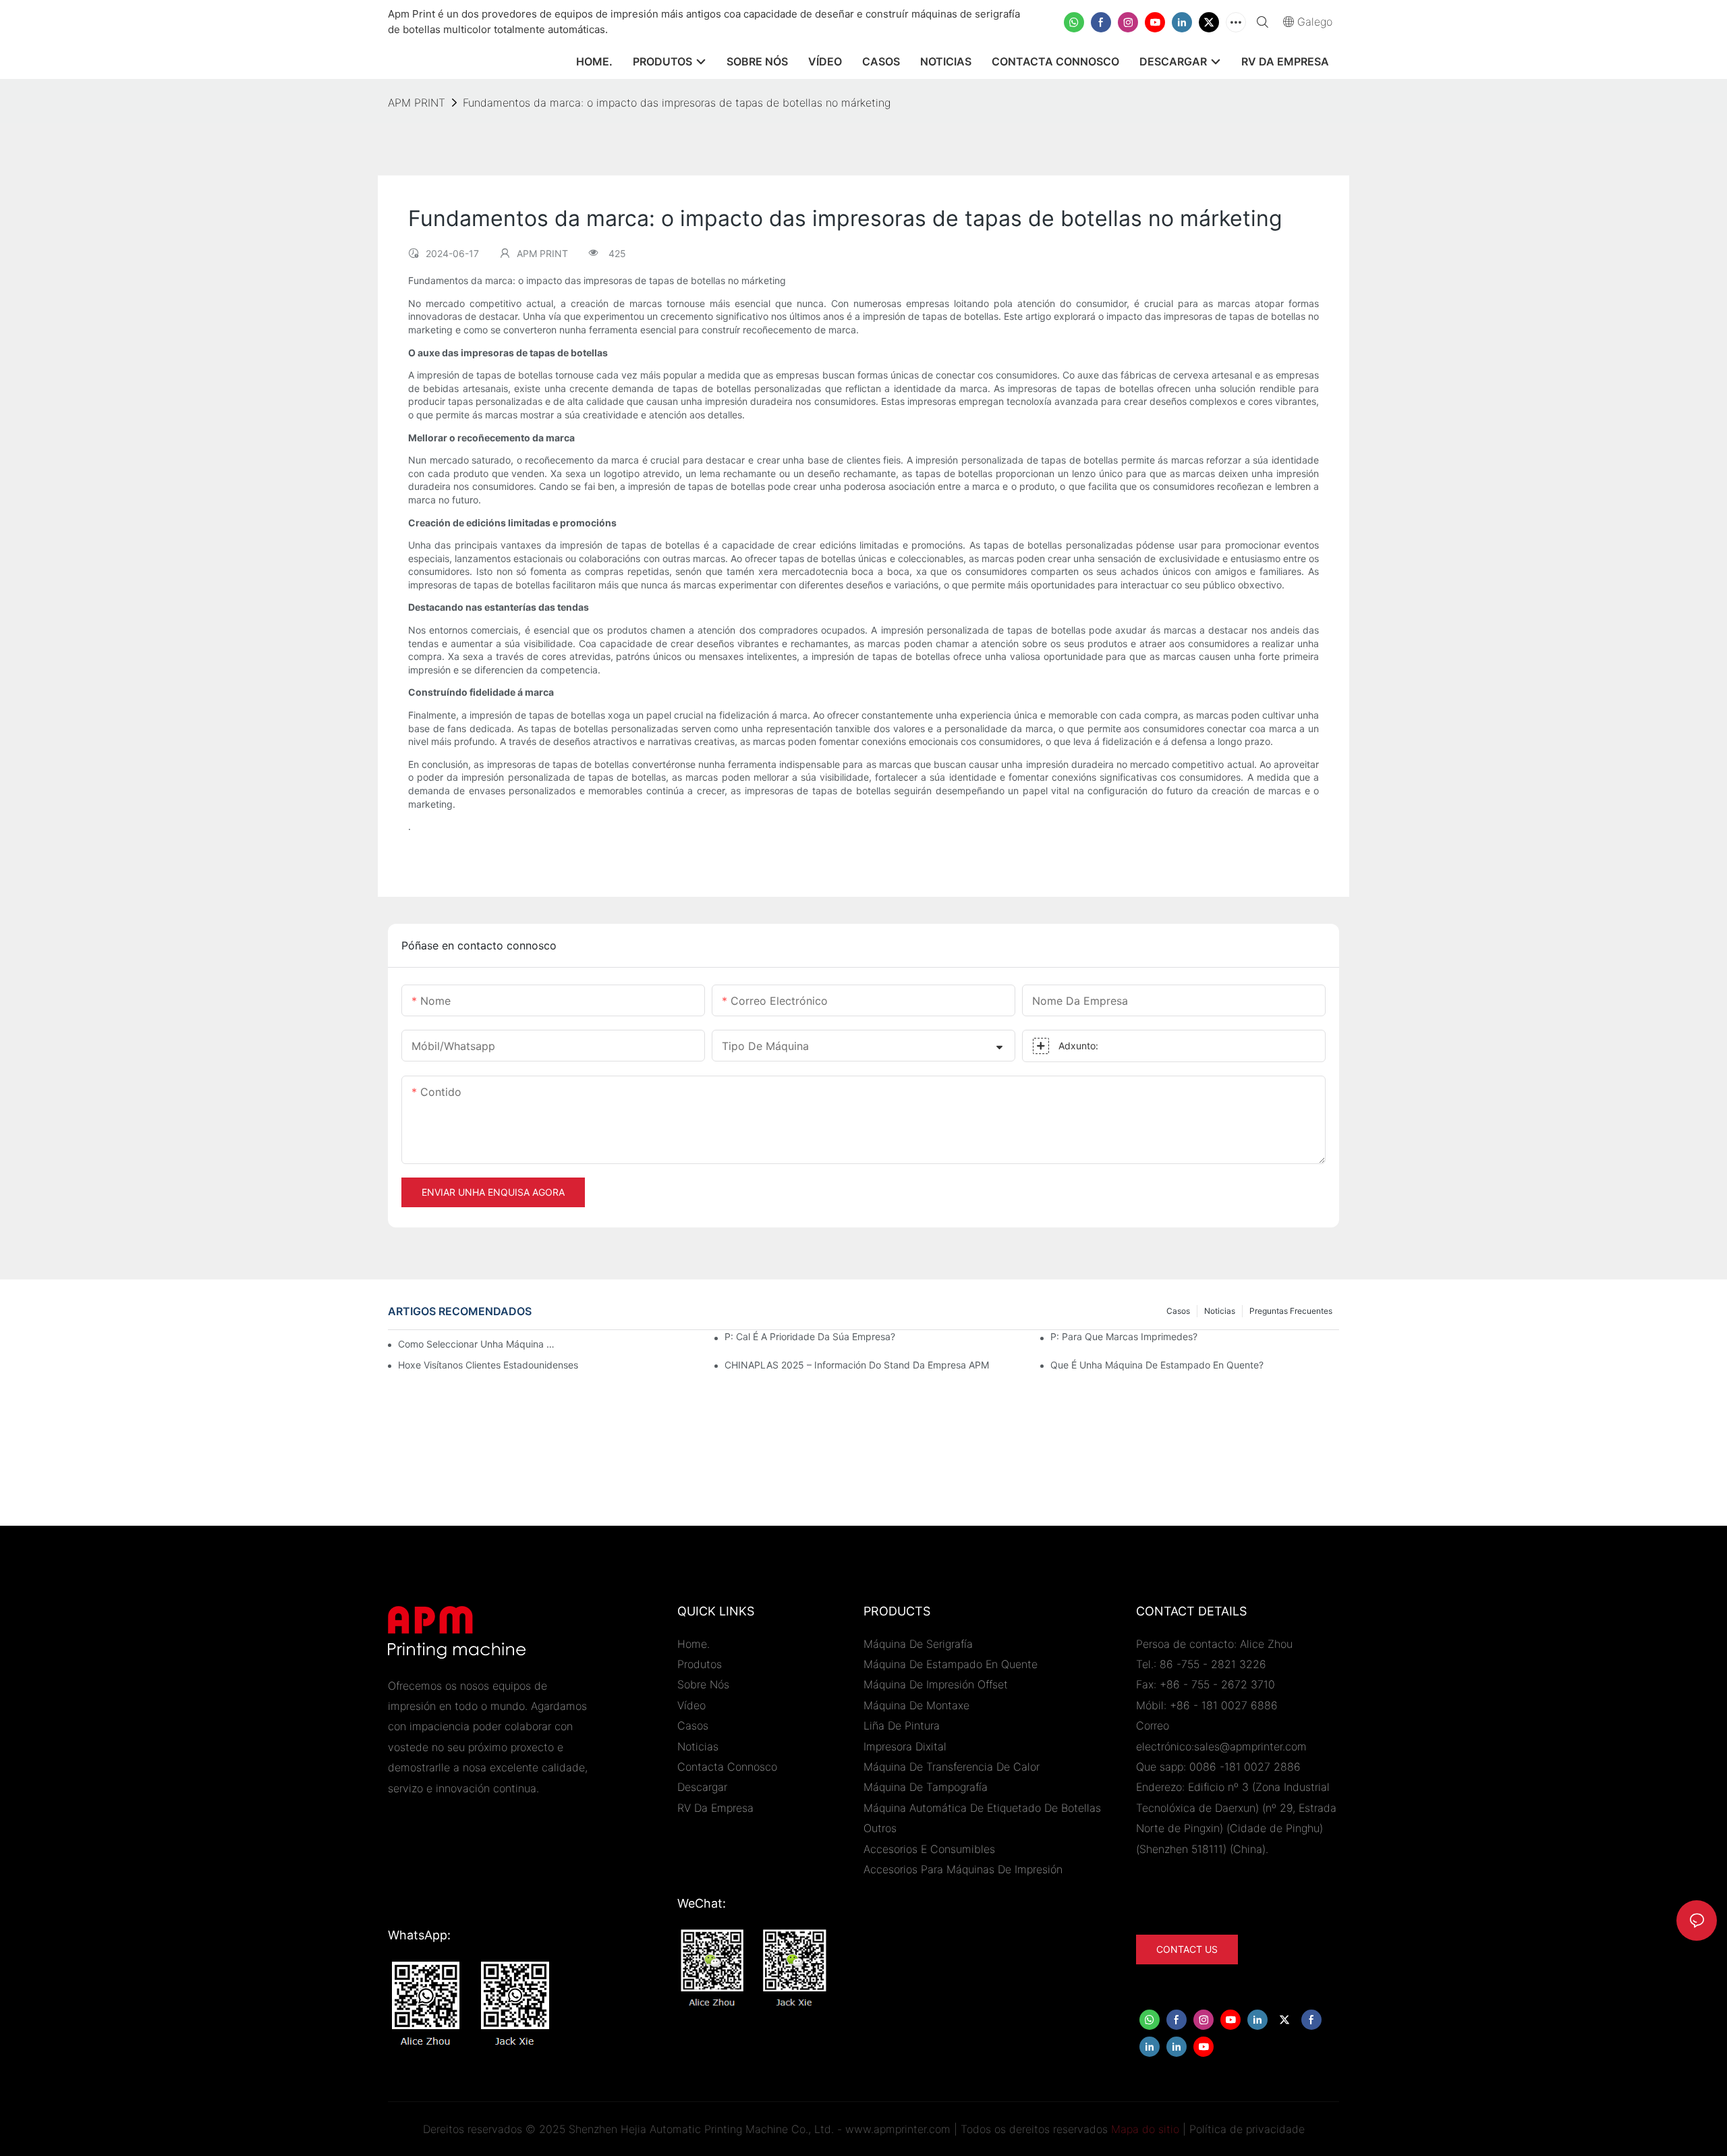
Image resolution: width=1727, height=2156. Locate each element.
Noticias (1220, 1311)
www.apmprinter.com (898, 2129)
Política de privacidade (1247, 2129)
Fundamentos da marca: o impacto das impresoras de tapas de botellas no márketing (677, 103)
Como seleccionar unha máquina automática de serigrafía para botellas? (476, 1344)
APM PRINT (417, 103)
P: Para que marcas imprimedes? (1124, 1336)
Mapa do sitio (1145, 2129)
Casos (1178, 1311)
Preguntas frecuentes (1291, 1311)
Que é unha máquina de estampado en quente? (1157, 1365)
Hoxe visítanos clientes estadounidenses (488, 1365)
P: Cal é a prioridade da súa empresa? (810, 1336)
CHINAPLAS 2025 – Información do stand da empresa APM (857, 1365)
